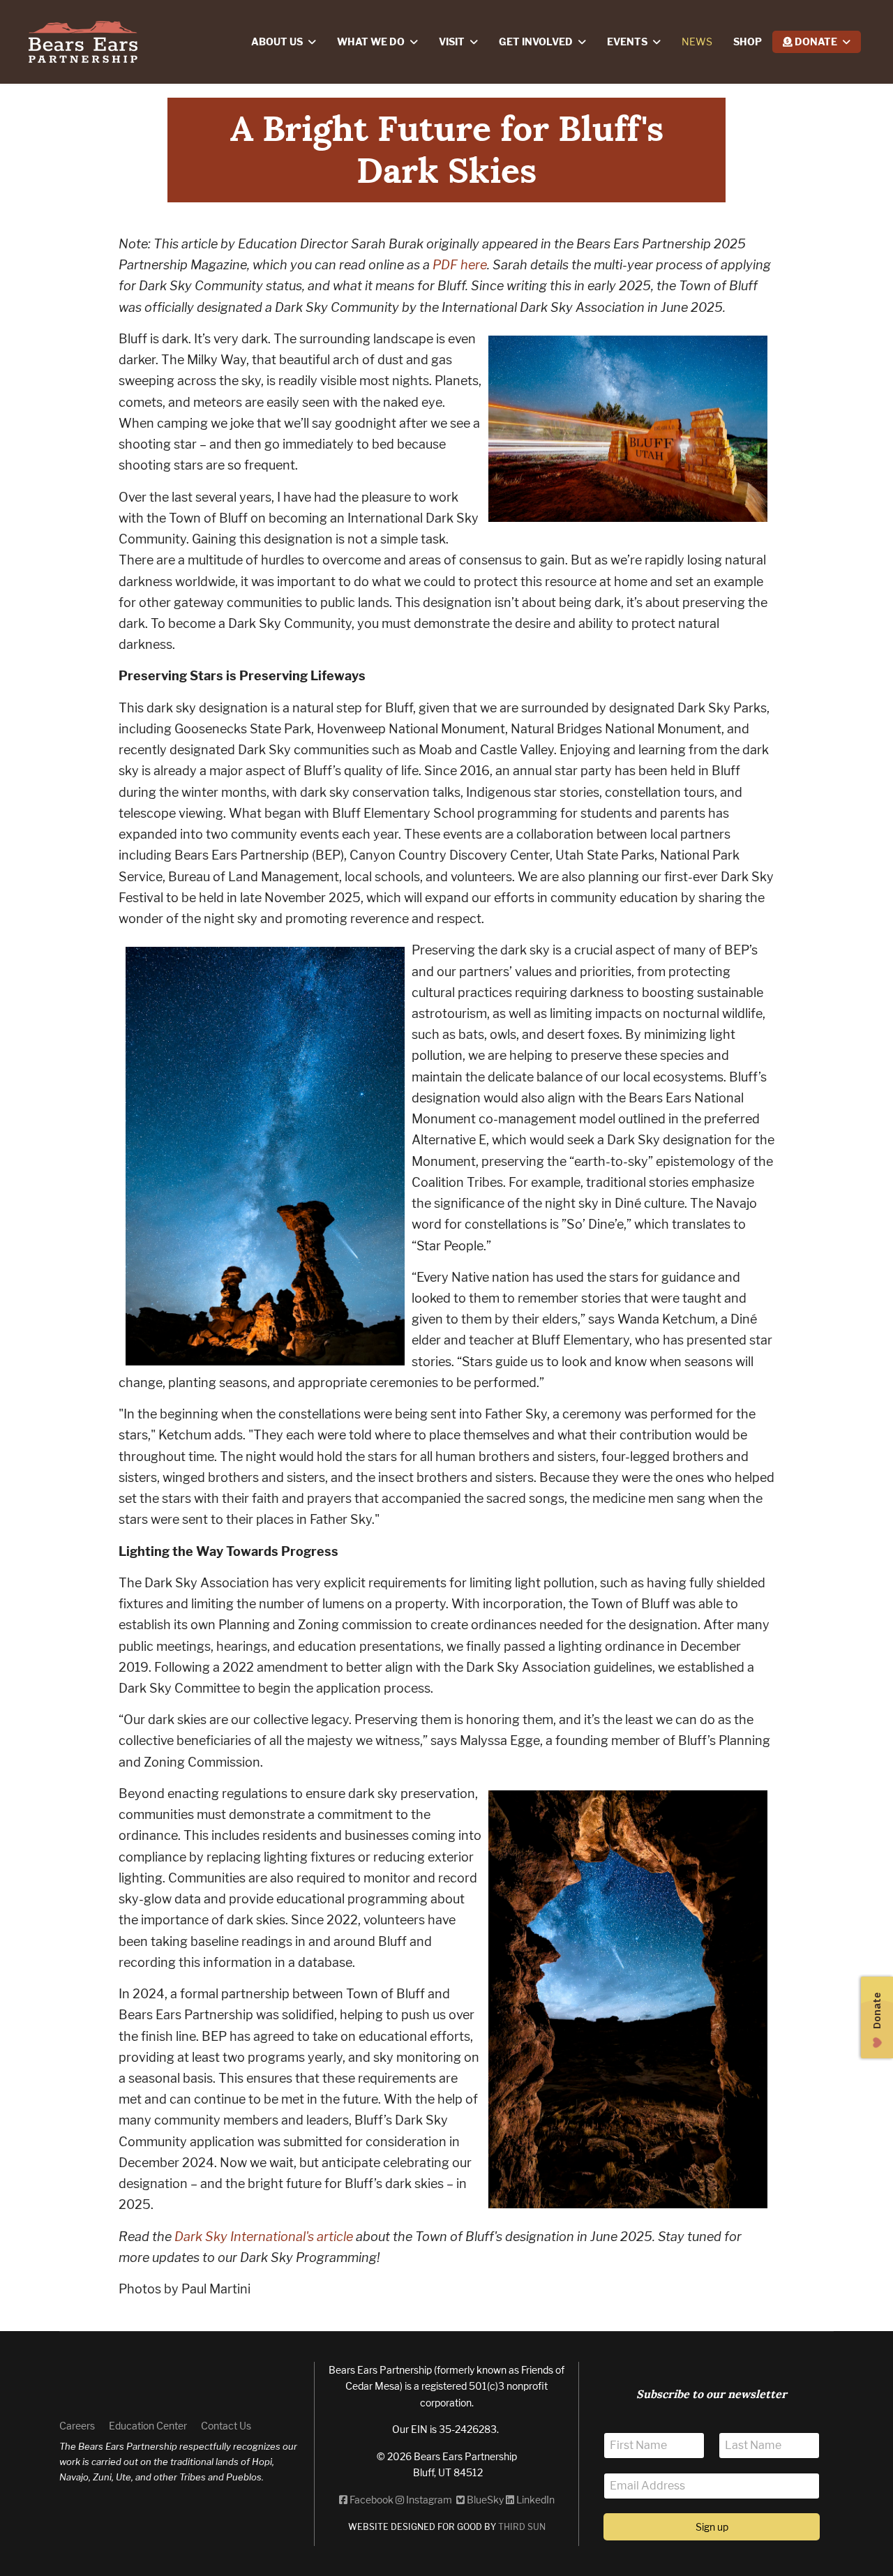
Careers (77, 2426)
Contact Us (226, 2426)
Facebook (370, 2500)
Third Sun (521, 2527)
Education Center (148, 2426)
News (697, 42)
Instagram (429, 2500)
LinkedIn (534, 2500)
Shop (748, 42)
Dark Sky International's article (264, 2237)
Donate (815, 42)
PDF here (460, 265)
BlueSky (484, 2500)
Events (627, 42)
